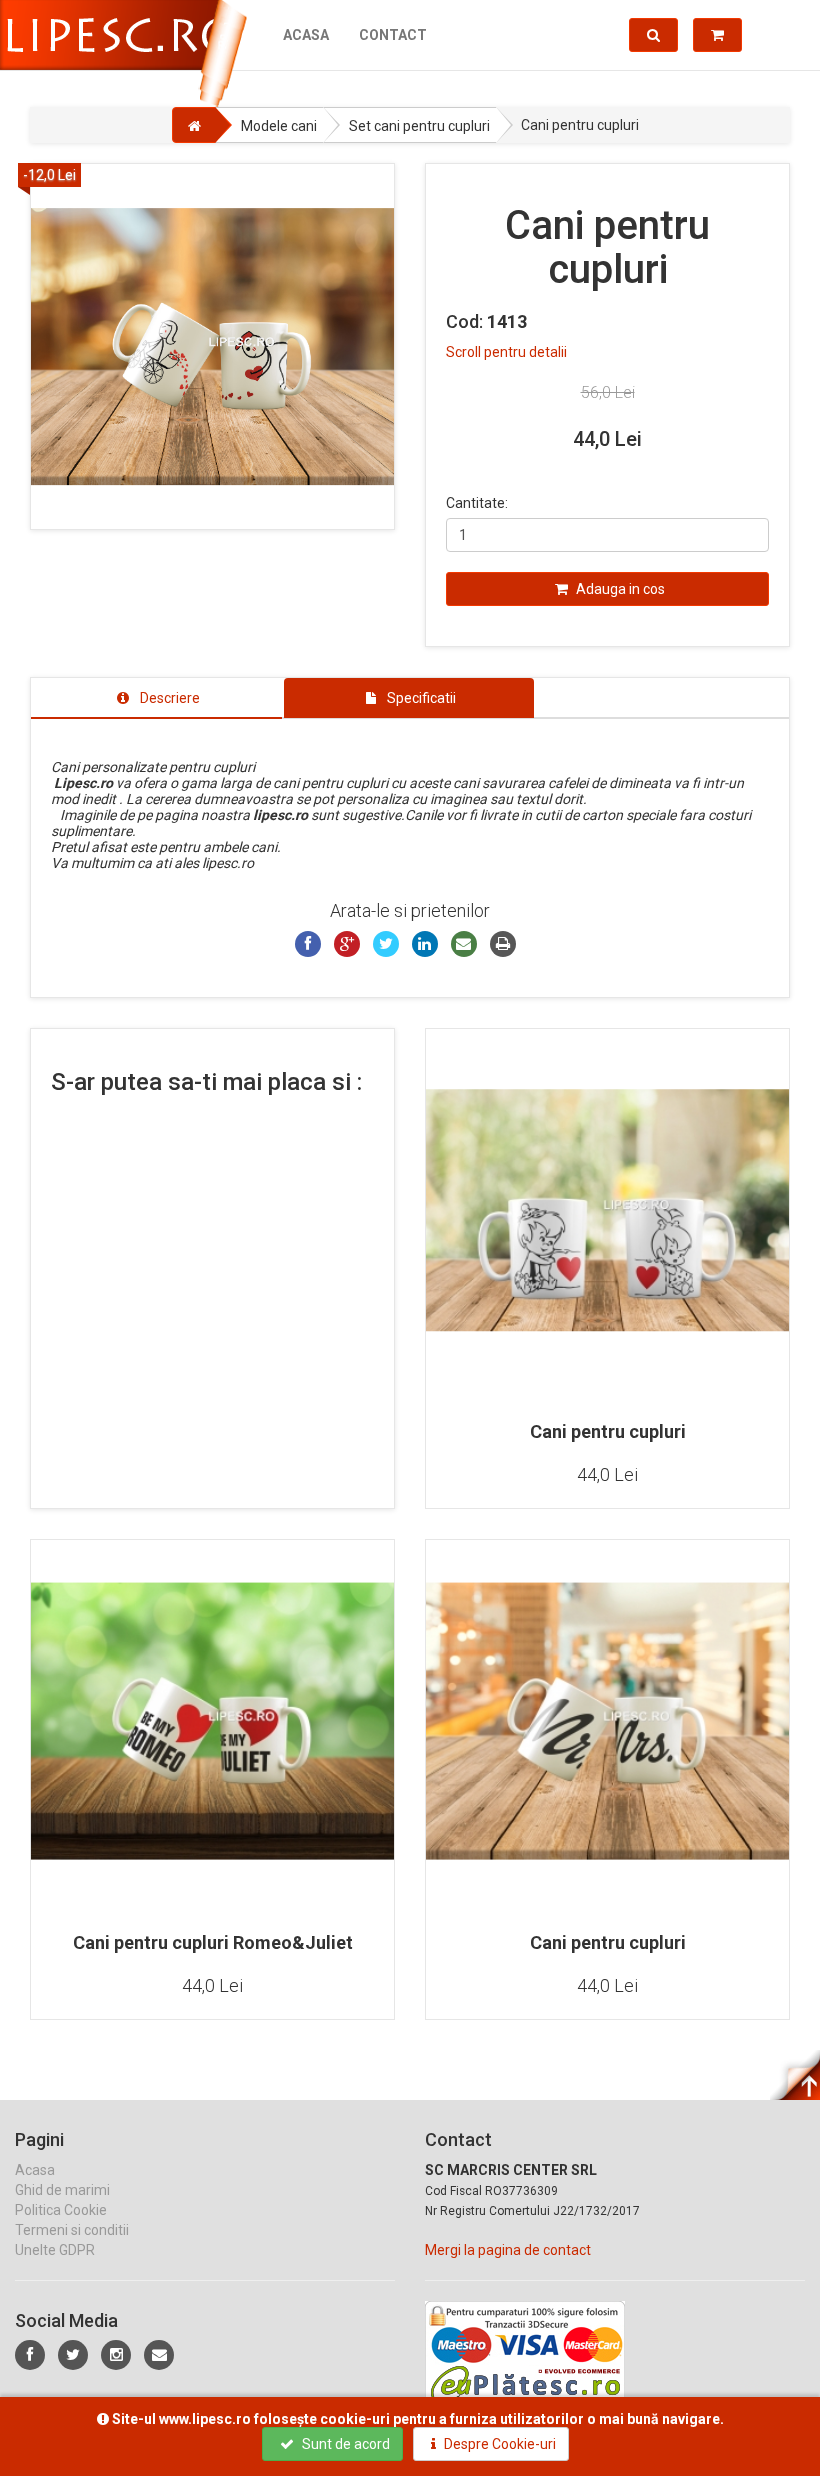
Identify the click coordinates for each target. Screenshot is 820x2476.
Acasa (306, 35)
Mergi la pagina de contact (508, 2250)
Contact (393, 35)
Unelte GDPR (55, 2250)
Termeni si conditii (72, 2230)
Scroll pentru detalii (506, 352)
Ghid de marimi (62, 2190)
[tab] (156, 698)
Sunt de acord (344, 2444)
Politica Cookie (61, 2210)
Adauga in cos (619, 589)
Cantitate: (477, 503)
